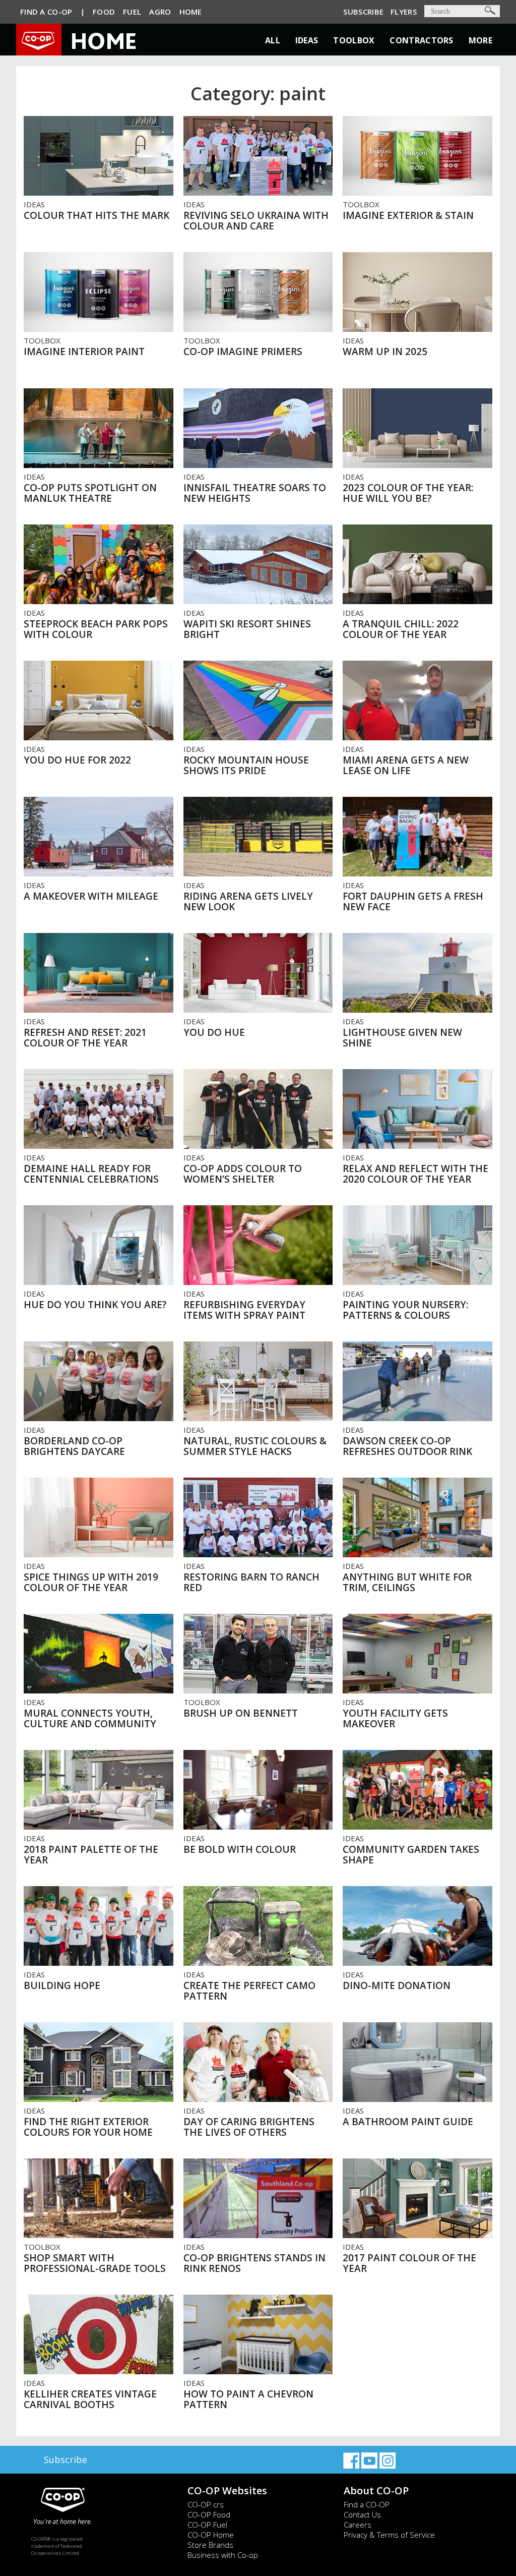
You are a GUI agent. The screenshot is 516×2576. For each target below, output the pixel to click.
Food (104, 12)
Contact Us (362, 2514)
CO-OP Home (211, 2535)
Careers (358, 2525)
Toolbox (354, 40)
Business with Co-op (223, 2555)
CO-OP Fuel (207, 2525)
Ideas (307, 40)
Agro (160, 12)
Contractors (421, 40)
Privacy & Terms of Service (389, 2535)
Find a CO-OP (367, 2504)
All (273, 40)
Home (191, 12)
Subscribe (363, 12)
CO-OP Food (209, 2514)
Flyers (404, 12)
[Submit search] (490, 10)
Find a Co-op (46, 12)
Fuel (132, 12)
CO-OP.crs (206, 2504)
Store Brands (210, 2545)
